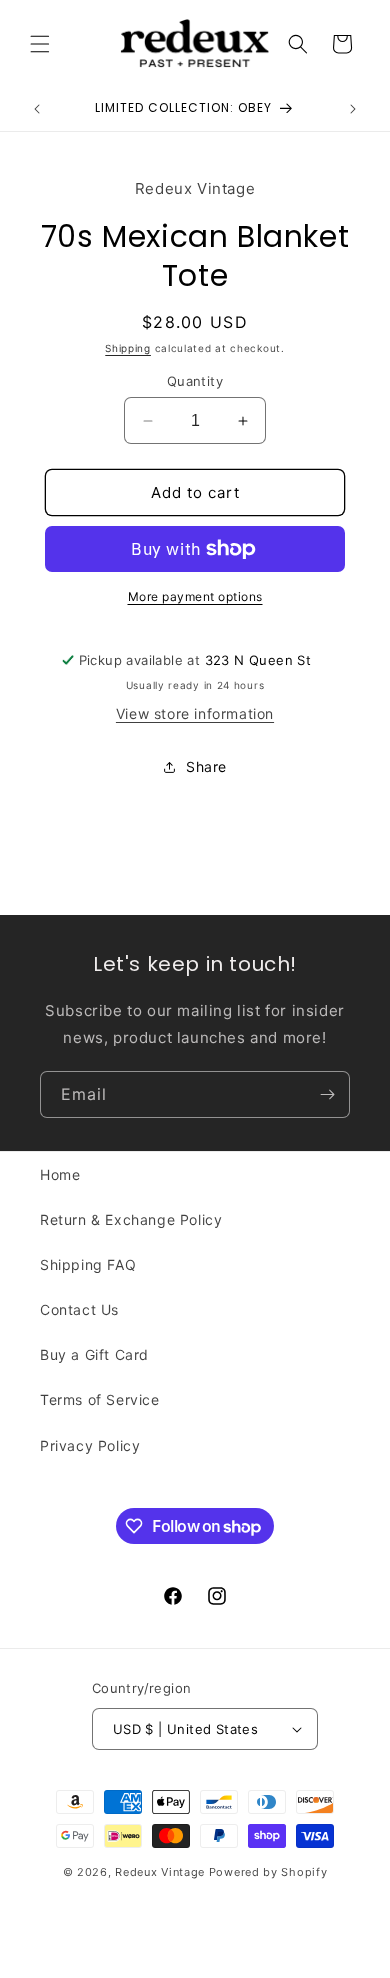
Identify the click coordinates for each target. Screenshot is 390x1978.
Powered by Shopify (268, 1872)
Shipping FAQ (88, 1264)
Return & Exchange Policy (131, 1219)
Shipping (128, 348)
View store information (195, 713)
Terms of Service (100, 1399)
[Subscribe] (327, 1094)
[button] (40, 44)
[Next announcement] (353, 109)
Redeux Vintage (160, 1872)
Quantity (195, 381)
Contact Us (79, 1309)
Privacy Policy (90, 1445)
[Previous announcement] (37, 109)
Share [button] (206, 766)
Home (60, 1174)
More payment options (195, 596)
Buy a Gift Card (94, 1354)
